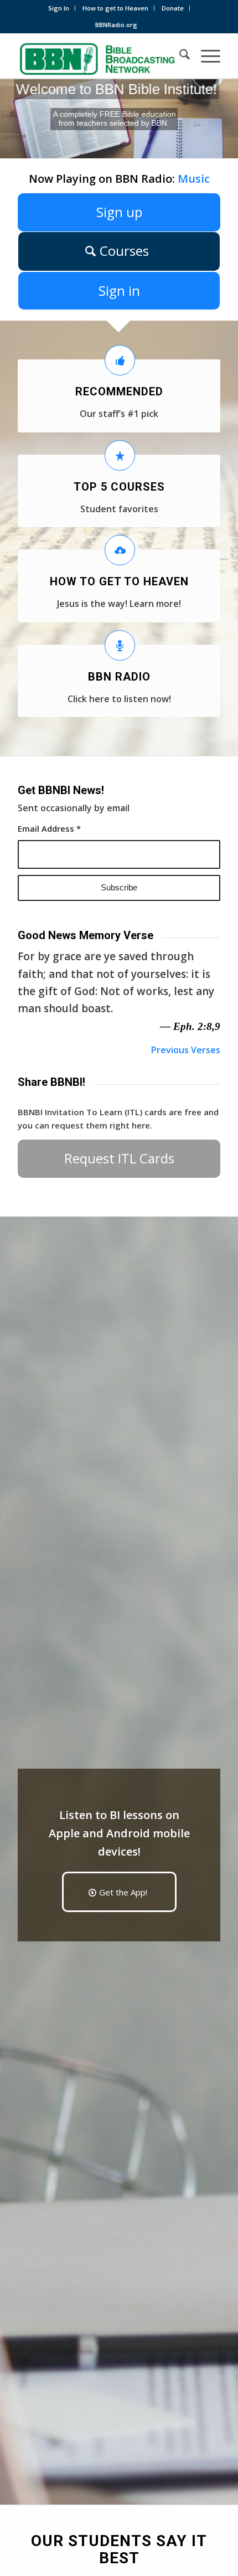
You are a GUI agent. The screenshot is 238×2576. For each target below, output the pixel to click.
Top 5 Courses (119, 487)
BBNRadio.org (116, 25)
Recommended (119, 391)
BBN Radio (119, 677)
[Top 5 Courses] (120, 455)
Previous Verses (186, 1050)
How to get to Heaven (115, 8)
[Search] (179, 56)
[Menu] (205, 56)
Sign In (59, 8)
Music (194, 179)
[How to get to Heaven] (120, 550)
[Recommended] (120, 360)
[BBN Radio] (120, 645)
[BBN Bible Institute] (99, 56)
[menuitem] (59, 8)
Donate (173, 8)
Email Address (49, 828)
